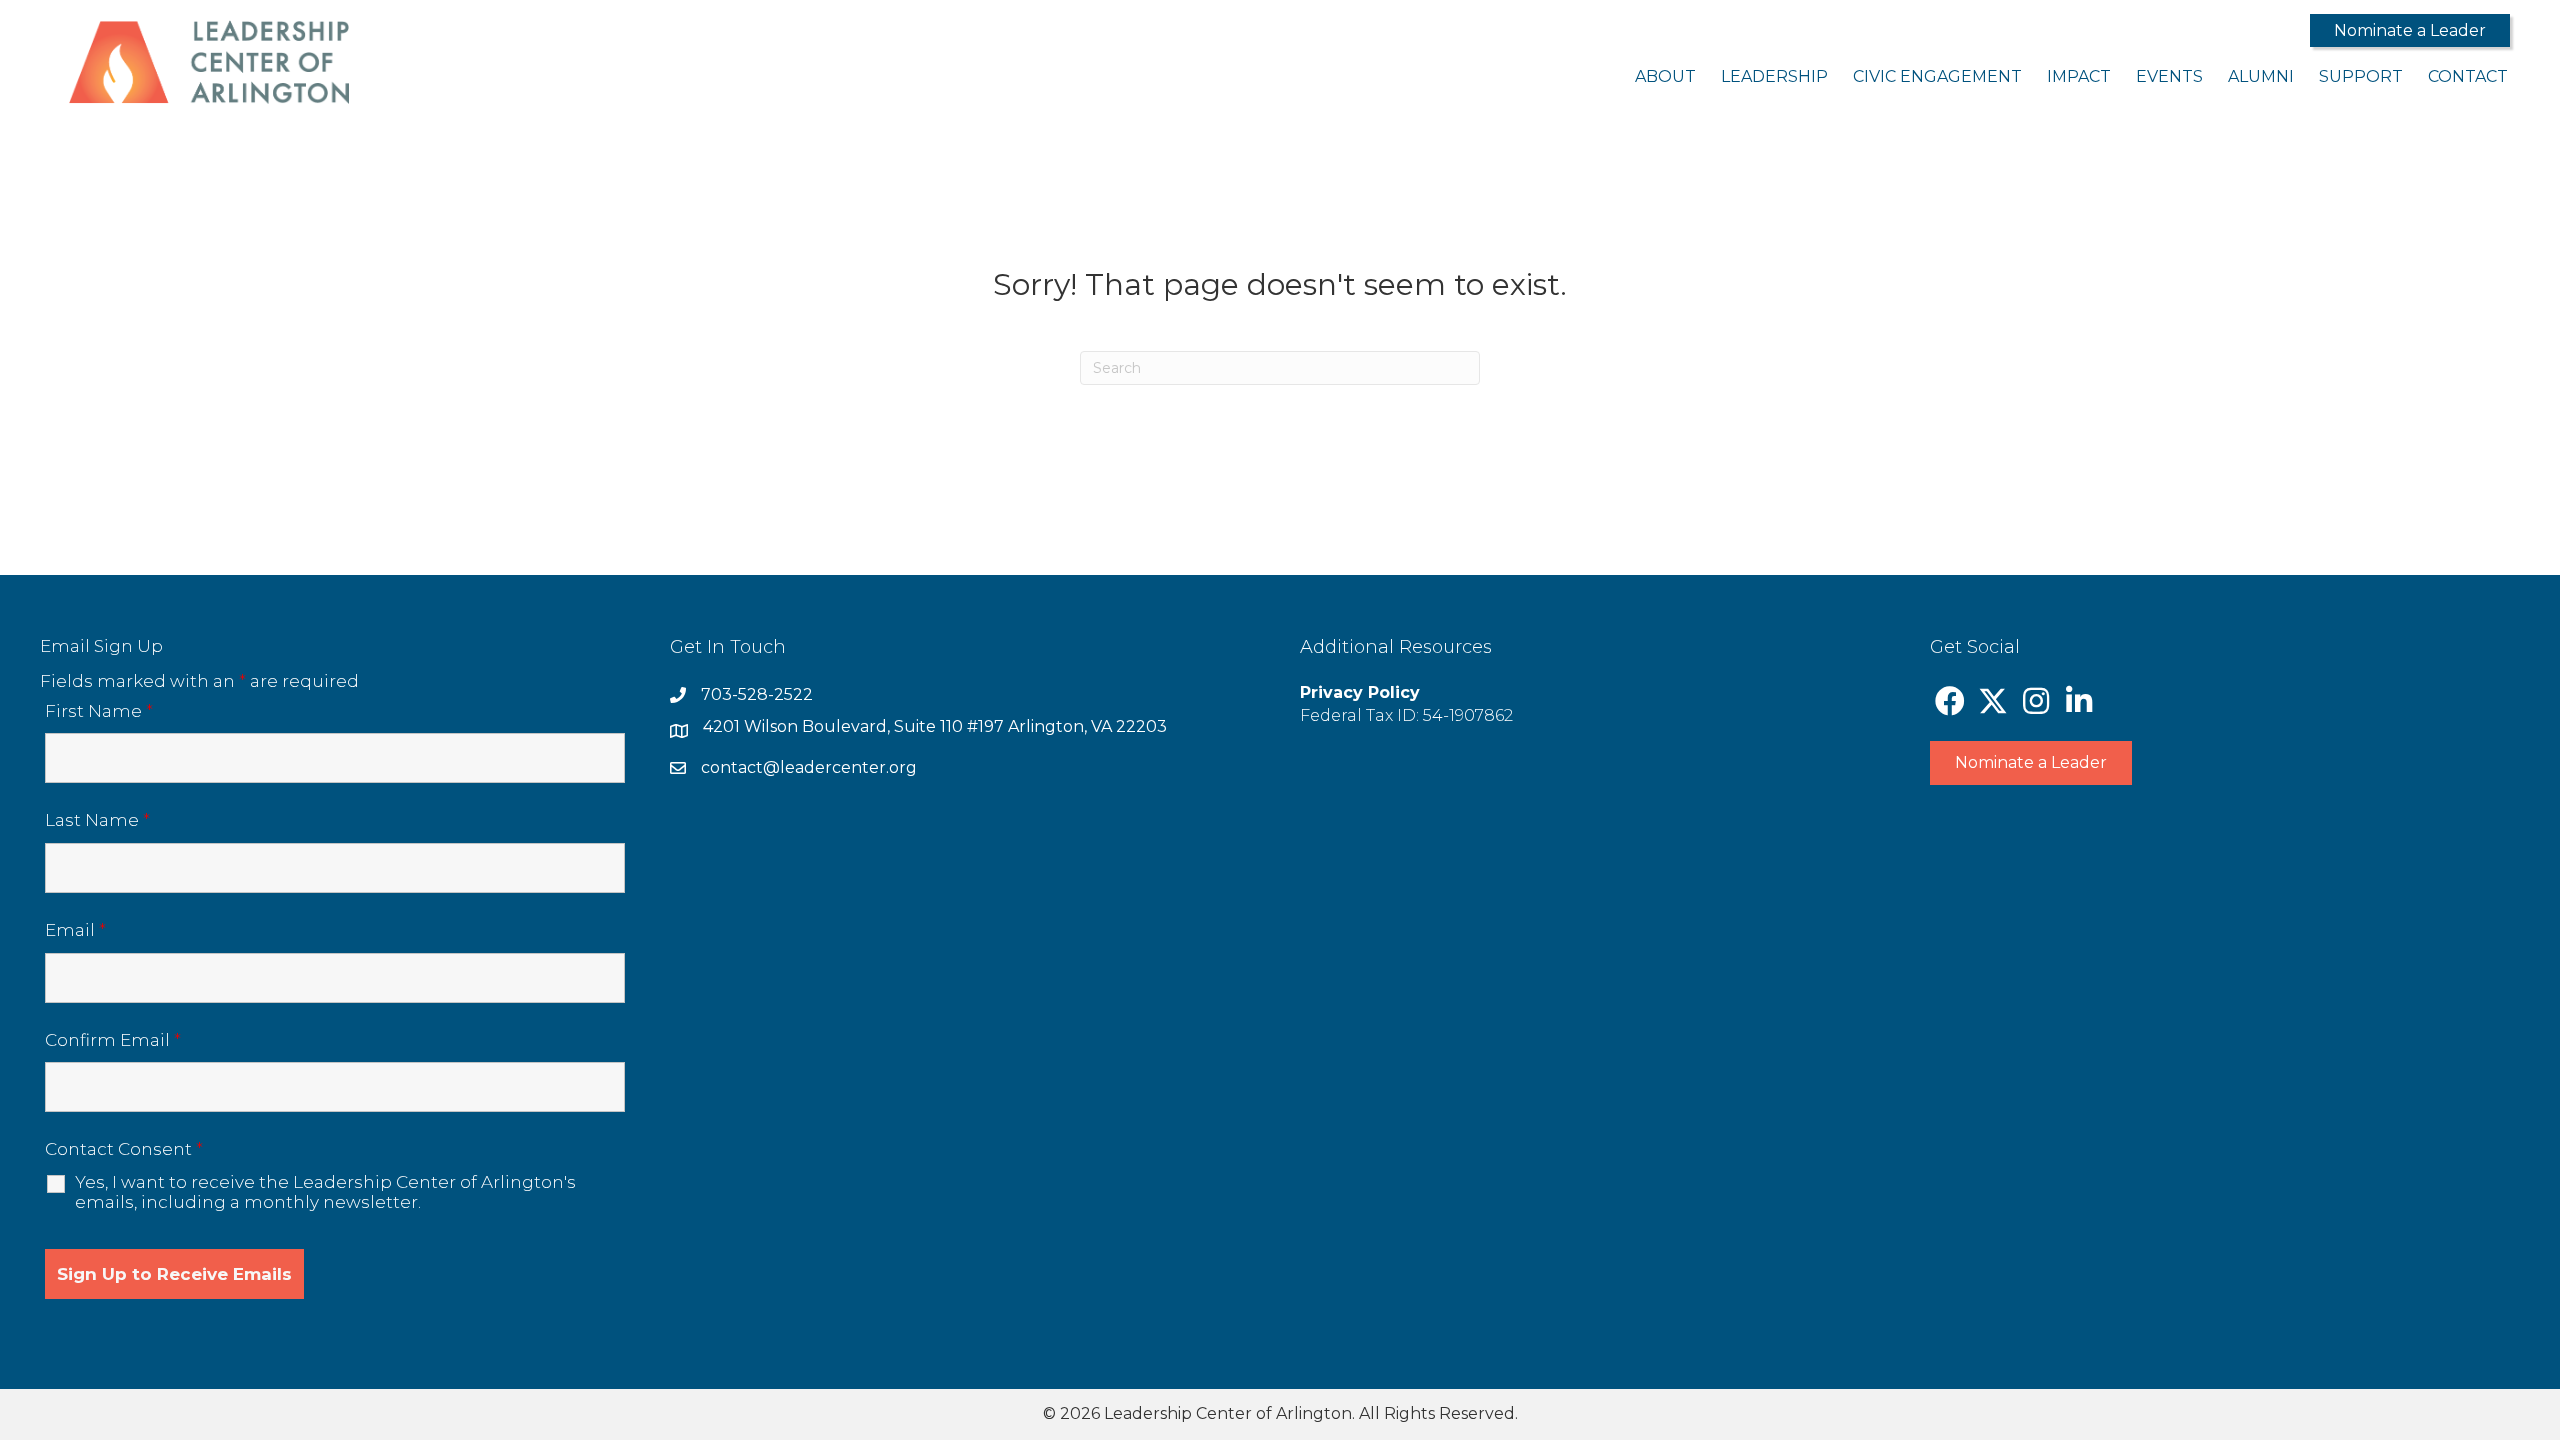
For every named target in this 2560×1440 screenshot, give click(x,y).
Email (75, 930)
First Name (99, 711)
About (1665, 76)
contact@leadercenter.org (809, 767)
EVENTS (2169, 76)
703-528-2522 (757, 694)
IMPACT (2079, 76)
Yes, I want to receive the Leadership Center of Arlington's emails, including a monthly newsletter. (325, 1192)
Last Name (97, 820)
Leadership (1774, 76)
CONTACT (2468, 76)
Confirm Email (113, 1040)
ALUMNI (2261, 76)
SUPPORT (2361, 76)
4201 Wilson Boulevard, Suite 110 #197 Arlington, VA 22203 (935, 726)
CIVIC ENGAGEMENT (1937, 76)
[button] (2410, 30)
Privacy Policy (1360, 692)
